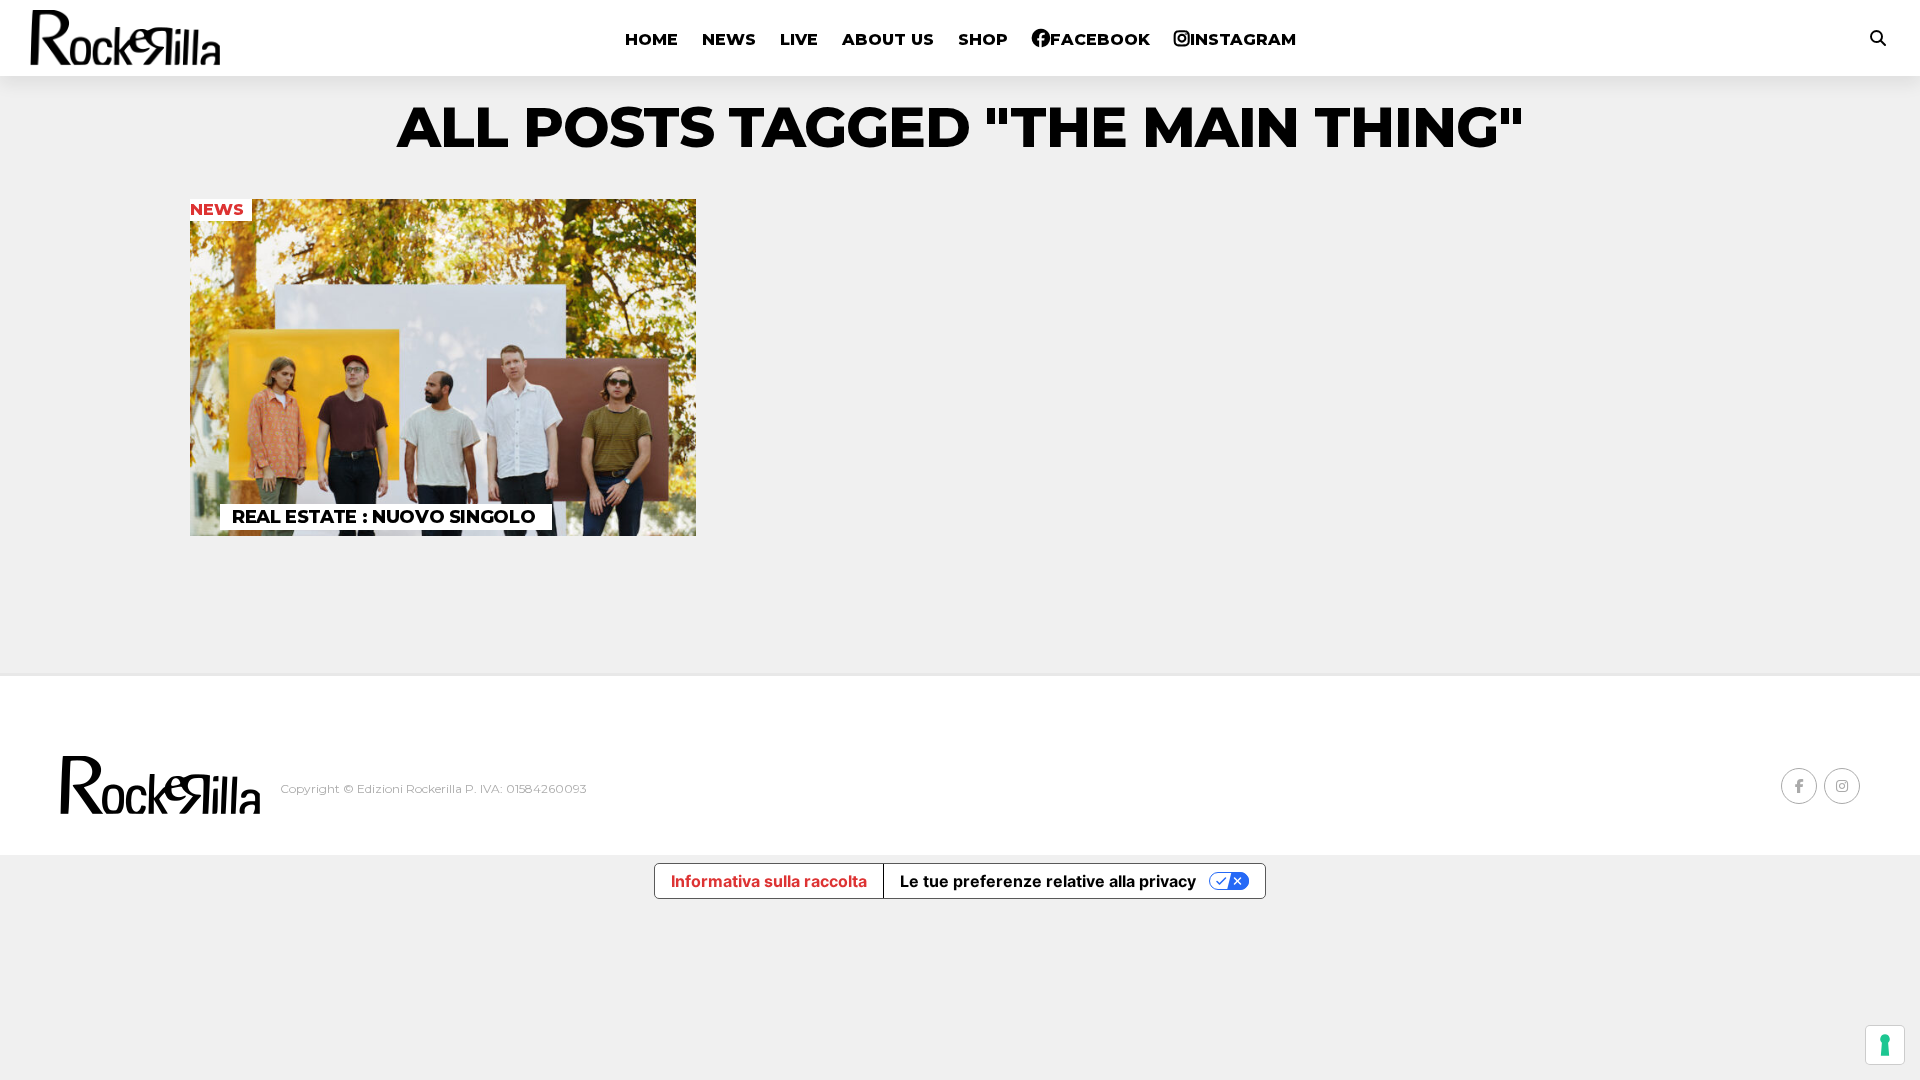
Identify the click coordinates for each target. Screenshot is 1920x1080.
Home (651, 39)
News (729, 39)
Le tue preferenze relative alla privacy (1048, 881)
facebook (1100, 39)
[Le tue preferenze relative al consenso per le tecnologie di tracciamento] (1885, 1045)
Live (799, 39)
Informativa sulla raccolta (769, 881)
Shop (983, 39)
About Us (888, 39)
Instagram (1243, 39)
